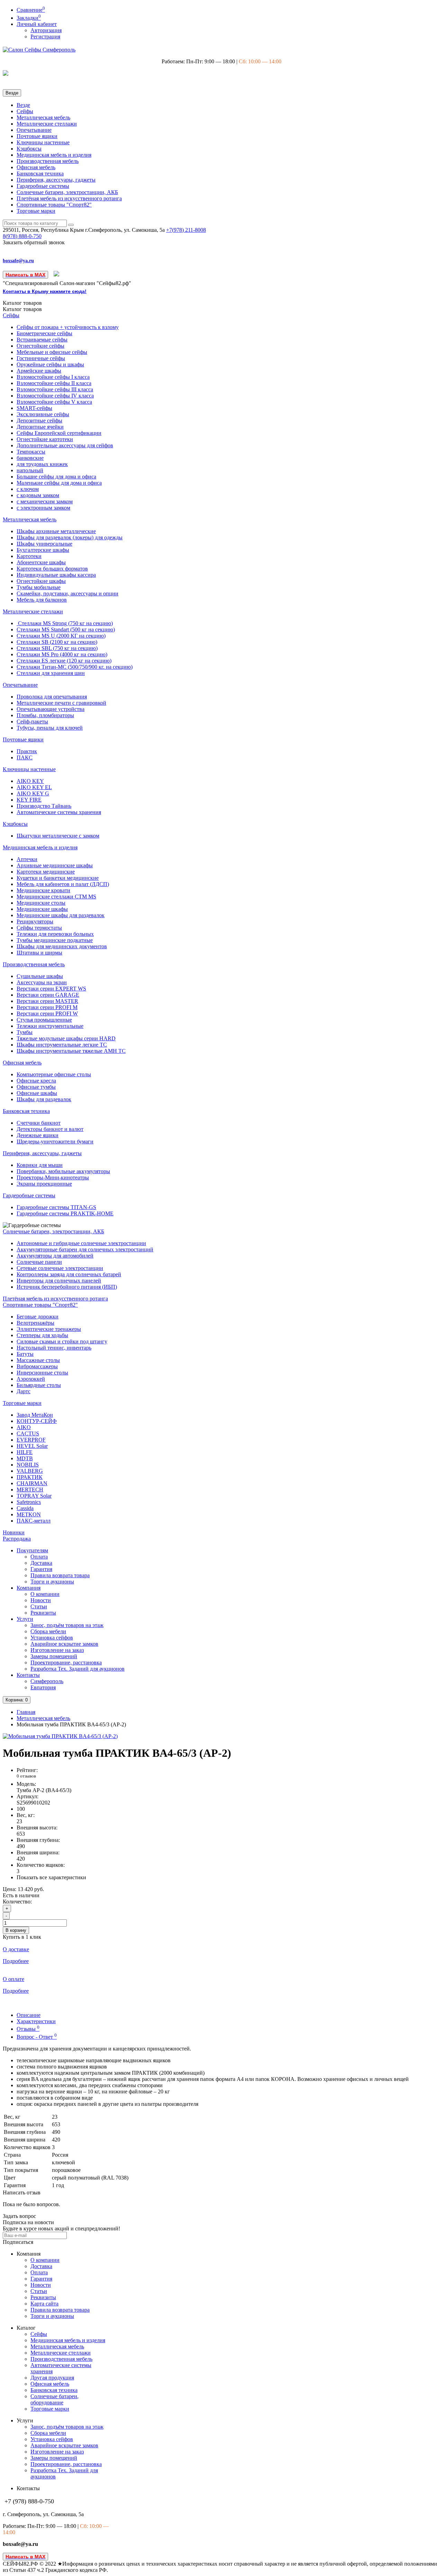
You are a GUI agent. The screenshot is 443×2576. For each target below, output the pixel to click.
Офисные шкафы (37, 1093)
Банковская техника (40, 173)
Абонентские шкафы (41, 562)
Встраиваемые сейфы (42, 340)
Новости (41, 1600)
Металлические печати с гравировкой (61, 703)
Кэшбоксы (29, 149)
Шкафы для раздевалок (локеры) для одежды (70, 537)
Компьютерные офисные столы (54, 1074)
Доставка (41, 1563)
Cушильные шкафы (40, 976)
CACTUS (28, 1433)
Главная (26, 1712)
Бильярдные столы (39, 1385)
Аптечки (27, 859)
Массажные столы (38, 1360)
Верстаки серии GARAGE (48, 995)
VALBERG (30, 1471)
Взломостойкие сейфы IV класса (55, 396)
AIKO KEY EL (34, 787)
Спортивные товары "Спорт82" (54, 205)
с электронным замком (43, 508)
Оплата (39, 1557)
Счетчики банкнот (39, 1123)
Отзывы (28, 2029)
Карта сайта (44, 2304)
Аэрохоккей (31, 1379)
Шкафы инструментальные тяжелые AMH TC (71, 1051)
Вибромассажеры (37, 1366)
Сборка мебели (48, 1631)
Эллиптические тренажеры (49, 1329)
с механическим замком (45, 501)
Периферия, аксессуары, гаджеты (56, 180)
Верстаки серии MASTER (47, 1001)
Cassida (25, 1508)
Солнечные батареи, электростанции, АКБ (67, 192)
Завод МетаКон (35, 1415)
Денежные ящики (38, 1135)
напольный (30, 470)
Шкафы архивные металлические (56, 531)
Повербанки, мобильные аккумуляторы (63, 1171)
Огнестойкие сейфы (40, 346)
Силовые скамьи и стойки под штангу (62, 1341)
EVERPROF (31, 1440)
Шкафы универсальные (44, 544)
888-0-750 (22, 236)
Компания (29, 1588)
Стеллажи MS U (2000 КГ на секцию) (61, 636)
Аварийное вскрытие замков (64, 1644)
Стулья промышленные (44, 1020)
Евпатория (43, 1687)
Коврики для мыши (40, 1165)
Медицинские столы (41, 903)
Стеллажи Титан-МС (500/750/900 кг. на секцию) (75, 667)
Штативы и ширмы (39, 953)
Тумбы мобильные (39, 587)
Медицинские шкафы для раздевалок (61, 915)
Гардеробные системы (43, 186)
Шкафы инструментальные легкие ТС (62, 1045)
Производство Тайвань (44, 806)
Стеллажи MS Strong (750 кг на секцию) (65, 623)
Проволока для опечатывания (52, 697)
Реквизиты (43, 1613)
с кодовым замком (38, 495)
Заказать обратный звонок (34, 242)
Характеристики (36, 2021)
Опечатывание (34, 130)
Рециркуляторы (35, 921)
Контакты (28, 1675)
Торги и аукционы (52, 1582)
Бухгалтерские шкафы (43, 550)
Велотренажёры (35, 1323)
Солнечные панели (39, 1262)
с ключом (28, 489)
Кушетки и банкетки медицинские (58, 878)
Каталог (22, 309)
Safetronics (29, 1502)
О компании (45, 1594)
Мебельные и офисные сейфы (52, 352)
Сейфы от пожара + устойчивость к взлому (68, 327)
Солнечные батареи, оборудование (55, 2399)
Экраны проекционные (44, 1184)
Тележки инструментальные (50, 1026)
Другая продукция (52, 2378)
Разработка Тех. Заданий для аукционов (78, 1669)
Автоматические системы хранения (59, 812)
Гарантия (41, 1569)
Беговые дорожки (38, 1317)
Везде (23, 105)
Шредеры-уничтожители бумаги (55, 1141)
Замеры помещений (54, 1656)
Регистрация (45, 36)
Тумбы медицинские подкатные (55, 940)
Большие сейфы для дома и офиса (56, 477)
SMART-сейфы (34, 408)
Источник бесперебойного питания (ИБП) (67, 1287)
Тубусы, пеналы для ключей (50, 728)
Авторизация (46, 30)
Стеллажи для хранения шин (51, 673)
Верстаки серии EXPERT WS (51, 989)
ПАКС (25, 757)
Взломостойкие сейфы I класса (53, 377)
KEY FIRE (29, 800)
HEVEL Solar (32, 1446)
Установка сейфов (52, 1638)
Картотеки (29, 556)
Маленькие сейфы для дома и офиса (59, 483)
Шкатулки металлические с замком (58, 836)
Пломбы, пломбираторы (45, 715)
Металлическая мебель (43, 117)
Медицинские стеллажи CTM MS (56, 897)
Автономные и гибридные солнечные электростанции (81, 1243)
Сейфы (25, 111)
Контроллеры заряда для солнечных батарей (69, 1274)
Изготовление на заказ (57, 1650)
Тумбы (25, 1032)
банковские (30, 458)
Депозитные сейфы (39, 421)
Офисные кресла (36, 1081)
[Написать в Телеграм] (57, 275)
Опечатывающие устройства (51, 709)
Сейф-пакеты (32, 721)
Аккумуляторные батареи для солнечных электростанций (85, 1249)
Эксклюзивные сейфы (43, 414)
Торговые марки (36, 211)
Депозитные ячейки (40, 427)
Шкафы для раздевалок (44, 1099)
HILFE (25, 1452)
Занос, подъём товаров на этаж (67, 1625)
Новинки (14, 1532)
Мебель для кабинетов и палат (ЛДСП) (63, 884)
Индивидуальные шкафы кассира (56, 575)
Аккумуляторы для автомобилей (55, 1256)
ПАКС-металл (34, 1521)
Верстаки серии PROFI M (47, 1007)
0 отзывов (26, 1776)
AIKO (24, 1427)
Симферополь (47, 1681)
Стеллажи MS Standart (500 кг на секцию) (66, 629)
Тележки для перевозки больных (55, 934)
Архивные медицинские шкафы (55, 865)
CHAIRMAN (32, 1483)
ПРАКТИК (30, 1477)
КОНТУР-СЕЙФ (37, 1421)
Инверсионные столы (42, 1373)
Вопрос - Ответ (37, 2037)
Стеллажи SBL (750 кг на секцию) (57, 648)
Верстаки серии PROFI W (47, 1013)
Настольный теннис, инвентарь (54, 1348)
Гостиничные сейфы (41, 358)
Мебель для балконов (42, 600)
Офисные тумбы (36, 1087)
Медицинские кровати (43, 890)
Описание (29, 2015)
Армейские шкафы (39, 371)
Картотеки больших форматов (52, 569)
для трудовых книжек (42, 464)
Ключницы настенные (43, 142)
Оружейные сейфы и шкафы (50, 364)
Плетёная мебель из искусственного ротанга (69, 198)
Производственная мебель (48, 161)
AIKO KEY (30, 781)
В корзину (16, 1930)
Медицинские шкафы (42, 909)
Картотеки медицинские (46, 872)
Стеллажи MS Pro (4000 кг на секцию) (62, 654)
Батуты (25, 1354)
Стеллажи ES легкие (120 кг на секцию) (64, 661)
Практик (27, 751)
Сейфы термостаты (39, 928)
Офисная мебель (36, 167)
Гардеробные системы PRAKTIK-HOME (65, 1213)
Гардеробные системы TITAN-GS (56, 1207)
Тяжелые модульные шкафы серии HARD (66, 1038)
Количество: (17, 1902)
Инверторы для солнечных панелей (59, 1281)
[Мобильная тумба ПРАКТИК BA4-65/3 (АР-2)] (60, 1736)
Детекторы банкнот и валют (50, 1129)
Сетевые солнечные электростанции (60, 1268)
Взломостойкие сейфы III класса (55, 389)
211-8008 (186, 230)
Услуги (25, 1619)
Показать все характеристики (51, 1877)
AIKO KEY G (33, 793)
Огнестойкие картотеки (45, 439)
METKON (29, 1514)
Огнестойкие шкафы (41, 581)
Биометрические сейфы (44, 333)
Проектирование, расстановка (66, 1662)
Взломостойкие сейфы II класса (54, 383)
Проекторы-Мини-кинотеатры (53, 1177)
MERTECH (30, 1490)
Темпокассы (31, 452)
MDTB (25, 1458)
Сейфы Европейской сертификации (59, 433)
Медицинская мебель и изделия (54, 155)
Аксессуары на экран (42, 982)
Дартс (24, 1391)
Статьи (39, 1606)
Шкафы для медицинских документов (62, 946)
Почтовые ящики (37, 136)
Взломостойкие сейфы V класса (54, 402)
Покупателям (32, 1550)
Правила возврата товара (60, 1575)
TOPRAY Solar (34, 1496)
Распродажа (17, 1539)
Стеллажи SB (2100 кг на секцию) (57, 642)
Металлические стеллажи (47, 124)
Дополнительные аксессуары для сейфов (65, 445)
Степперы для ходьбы (42, 1335)
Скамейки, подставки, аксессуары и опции (67, 593)
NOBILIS (28, 1465)
